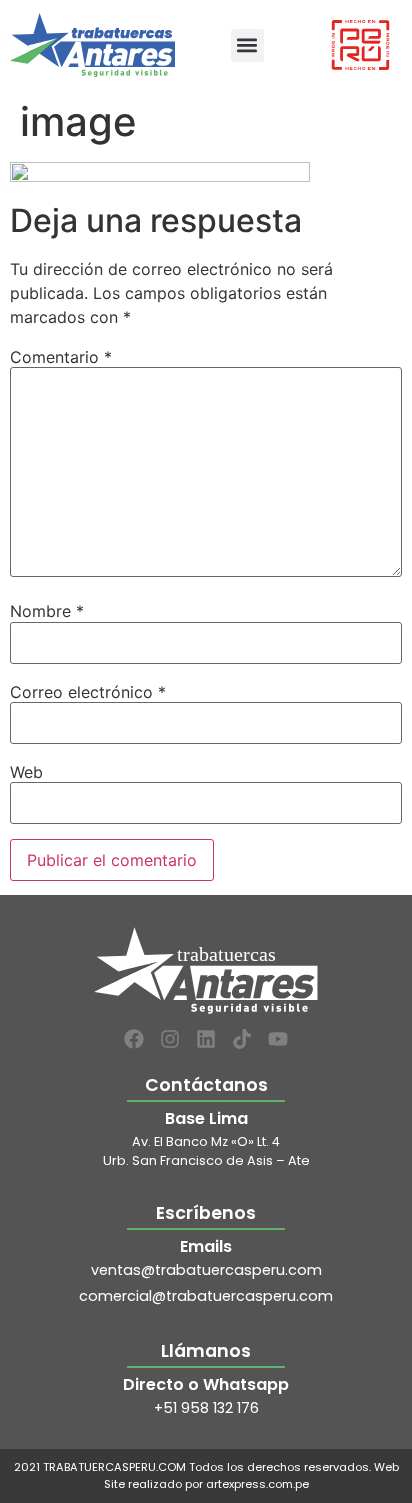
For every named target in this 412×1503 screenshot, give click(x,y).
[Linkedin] (206, 1039)
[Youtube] (278, 1039)
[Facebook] (134, 1039)
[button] (247, 45)
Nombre (47, 611)
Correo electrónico (88, 692)
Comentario (61, 357)
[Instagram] (170, 1039)
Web (26, 772)
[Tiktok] (242, 1039)
